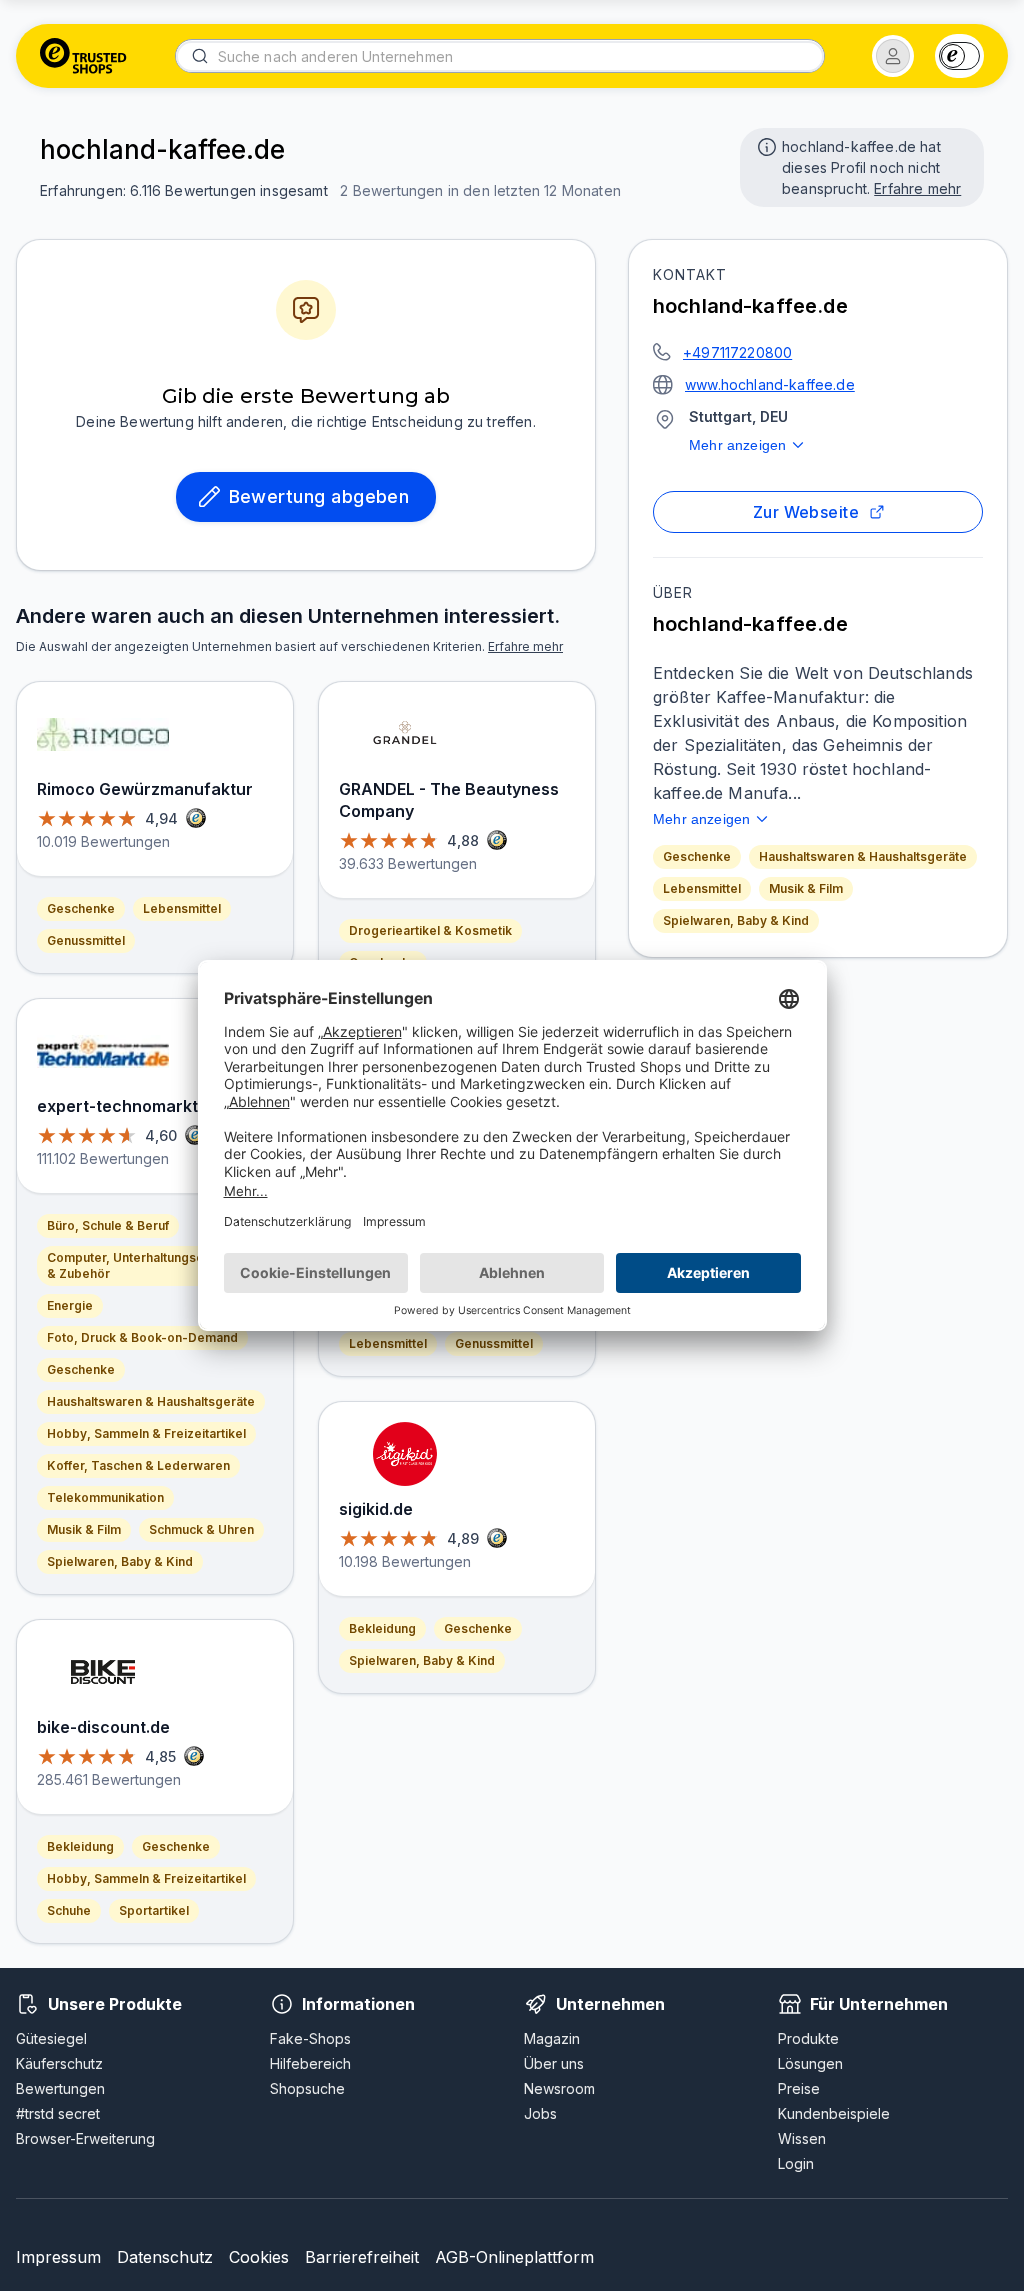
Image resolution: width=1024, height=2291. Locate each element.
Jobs (540, 2113)
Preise (799, 2088)
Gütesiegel (51, 2038)
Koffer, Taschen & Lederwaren (138, 1465)
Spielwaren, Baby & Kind (736, 920)
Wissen (802, 2138)
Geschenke (697, 856)
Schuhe (69, 1910)
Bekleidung (80, 1846)
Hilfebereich (310, 2063)
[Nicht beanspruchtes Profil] (765, 145)
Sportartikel (154, 1910)
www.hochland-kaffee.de (770, 384)
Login (796, 2163)
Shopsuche (307, 2088)
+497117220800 (737, 352)
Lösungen (810, 2063)
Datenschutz (165, 2257)
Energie (70, 1305)
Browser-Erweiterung (85, 2138)
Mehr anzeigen (737, 445)
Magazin (552, 2038)
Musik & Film (806, 888)
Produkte (808, 2038)
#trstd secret (58, 2113)
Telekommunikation (105, 1497)
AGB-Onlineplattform (514, 2257)
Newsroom (559, 2088)
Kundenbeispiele (834, 2113)
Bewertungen (60, 2088)
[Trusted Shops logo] (83, 56)
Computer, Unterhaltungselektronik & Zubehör (151, 1265)
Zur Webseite (806, 512)
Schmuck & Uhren (201, 1529)
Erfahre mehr (917, 188)
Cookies (259, 2257)
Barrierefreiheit (362, 2257)
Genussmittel (86, 940)
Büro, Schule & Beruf (108, 1225)
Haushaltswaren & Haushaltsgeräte (863, 856)
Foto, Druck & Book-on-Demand (142, 1337)
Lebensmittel (702, 888)
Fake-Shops (310, 2038)
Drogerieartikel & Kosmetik (430, 930)
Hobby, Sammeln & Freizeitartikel (146, 1433)
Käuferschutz (59, 2063)
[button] (893, 56)
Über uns (554, 2063)
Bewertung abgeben (319, 496)
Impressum (58, 2257)
